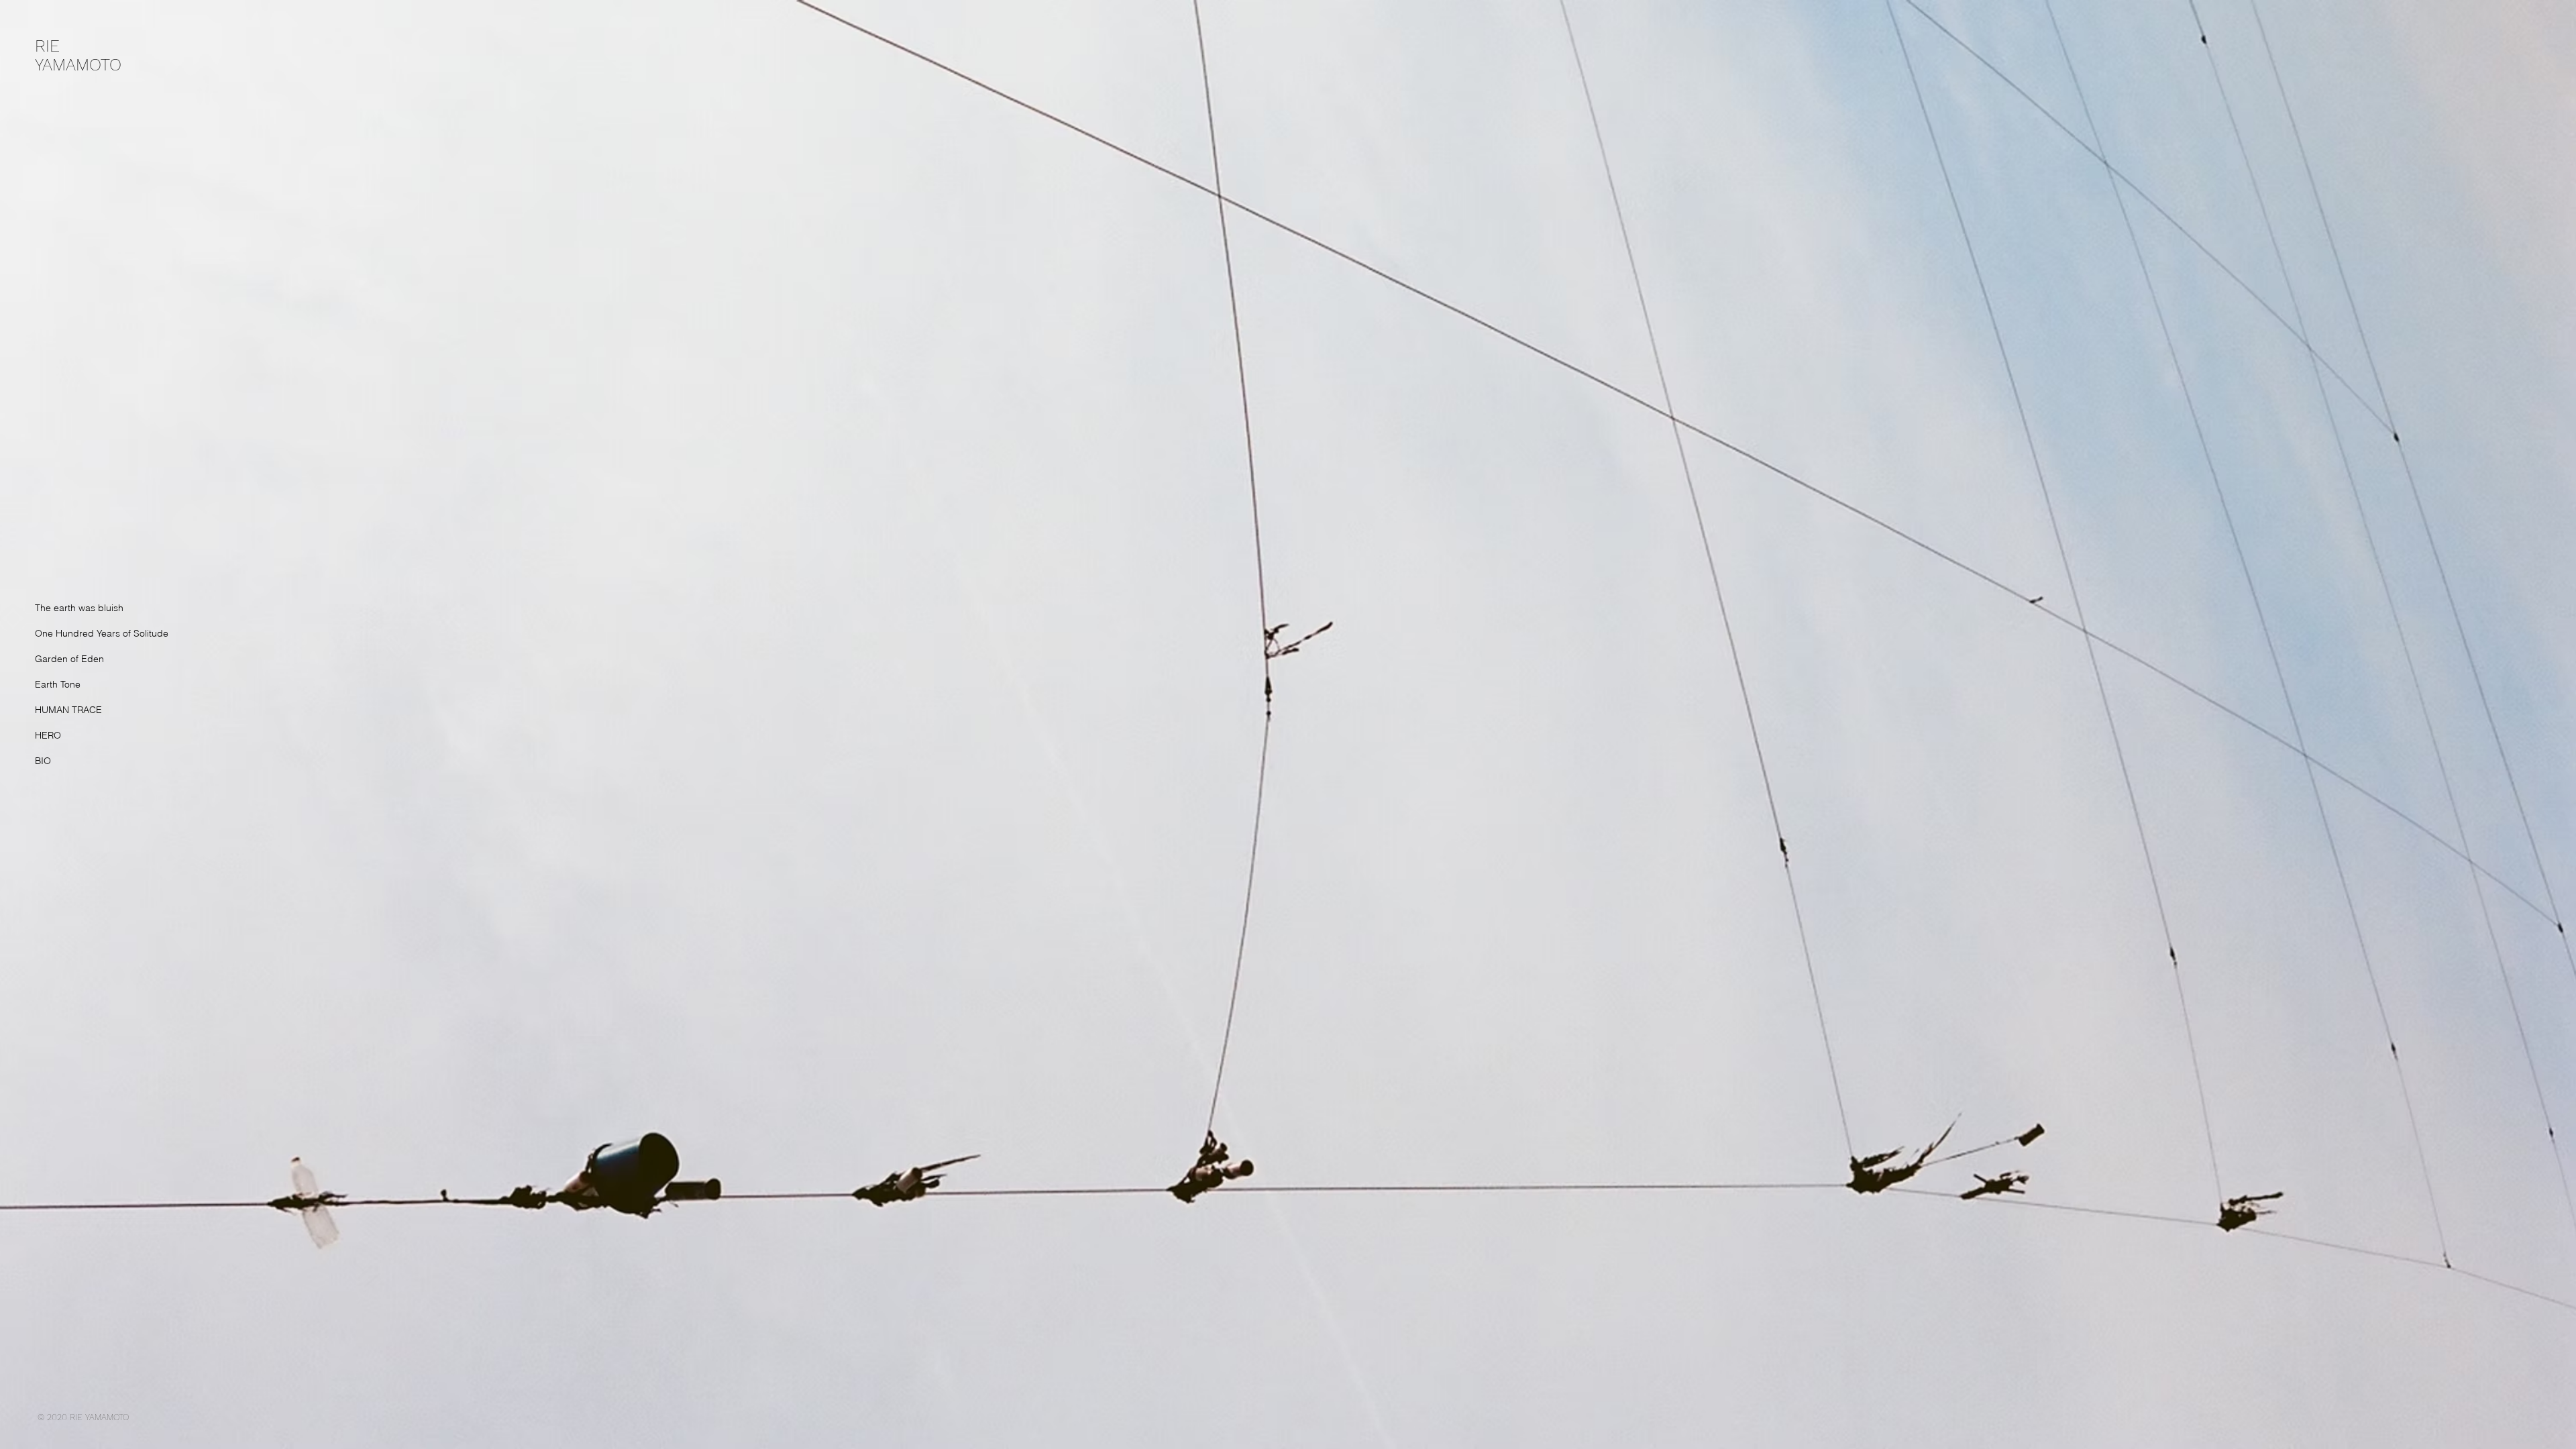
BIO (43, 761)
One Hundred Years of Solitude (102, 633)
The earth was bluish (79, 608)
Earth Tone (58, 684)
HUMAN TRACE (68, 710)
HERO (48, 735)
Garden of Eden (69, 659)
